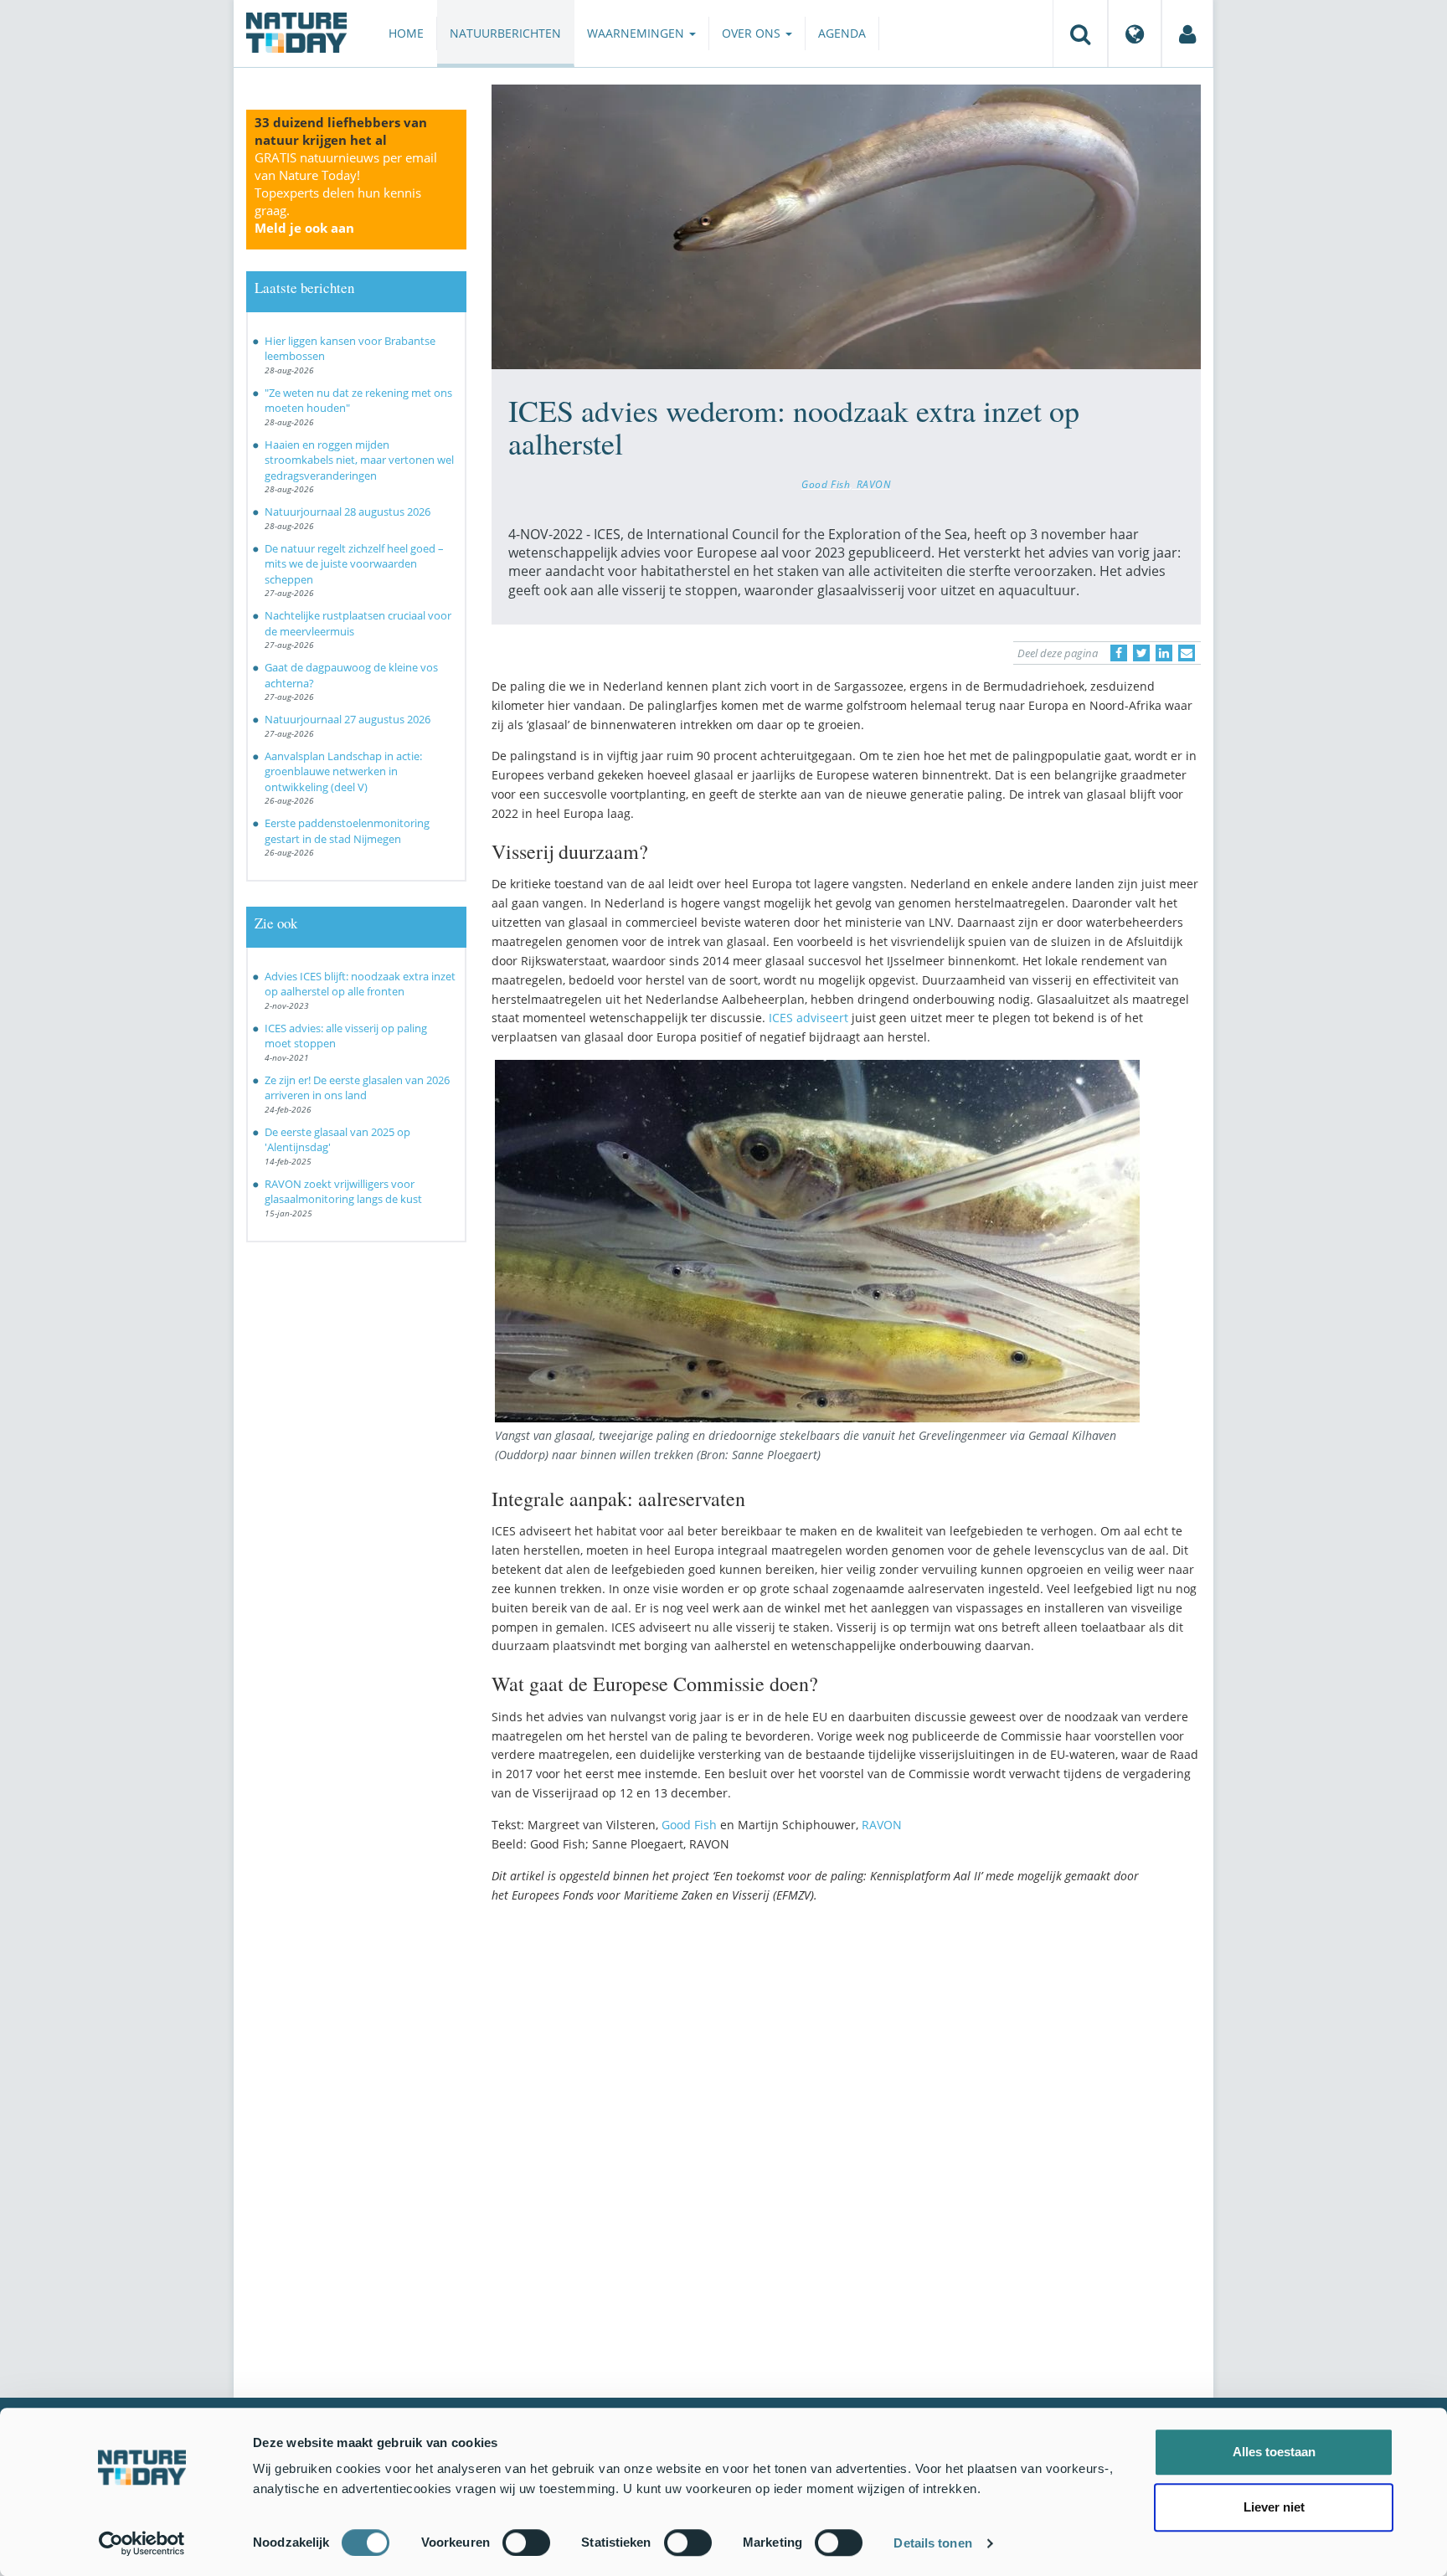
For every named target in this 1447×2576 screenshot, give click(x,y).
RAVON (874, 484)
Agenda (842, 33)
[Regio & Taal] (1135, 33)
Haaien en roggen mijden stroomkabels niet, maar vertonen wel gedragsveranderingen (359, 460)
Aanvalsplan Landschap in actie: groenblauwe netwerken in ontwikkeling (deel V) (343, 771)
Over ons (753, 33)
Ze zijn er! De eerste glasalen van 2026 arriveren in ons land (357, 1088)
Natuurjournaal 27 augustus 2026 (348, 719)
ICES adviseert (808, 1018)
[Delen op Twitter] (1141, 653)
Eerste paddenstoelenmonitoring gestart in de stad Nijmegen (347, 831)
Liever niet (1274, 2507)
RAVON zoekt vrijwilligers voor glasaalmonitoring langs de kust (343, 1192)
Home (406, 33)
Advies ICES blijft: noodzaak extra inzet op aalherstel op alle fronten (360, 984)
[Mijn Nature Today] (1187, 33)
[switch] (526, 2543)
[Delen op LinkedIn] (1164, 653)
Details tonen (932, 2543)
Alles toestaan (1274, 2452)
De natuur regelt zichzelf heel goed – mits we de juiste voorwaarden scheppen (354, 564)
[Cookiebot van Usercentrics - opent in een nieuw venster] (142, 2543)
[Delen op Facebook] (1119, 653)
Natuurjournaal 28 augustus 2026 (348, 512)
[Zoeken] (1080, 33)
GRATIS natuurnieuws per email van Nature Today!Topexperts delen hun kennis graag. (346, 193)
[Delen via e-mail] (1187, 653)
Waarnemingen (637, 33)
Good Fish (826, 484)
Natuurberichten (505, 33)
